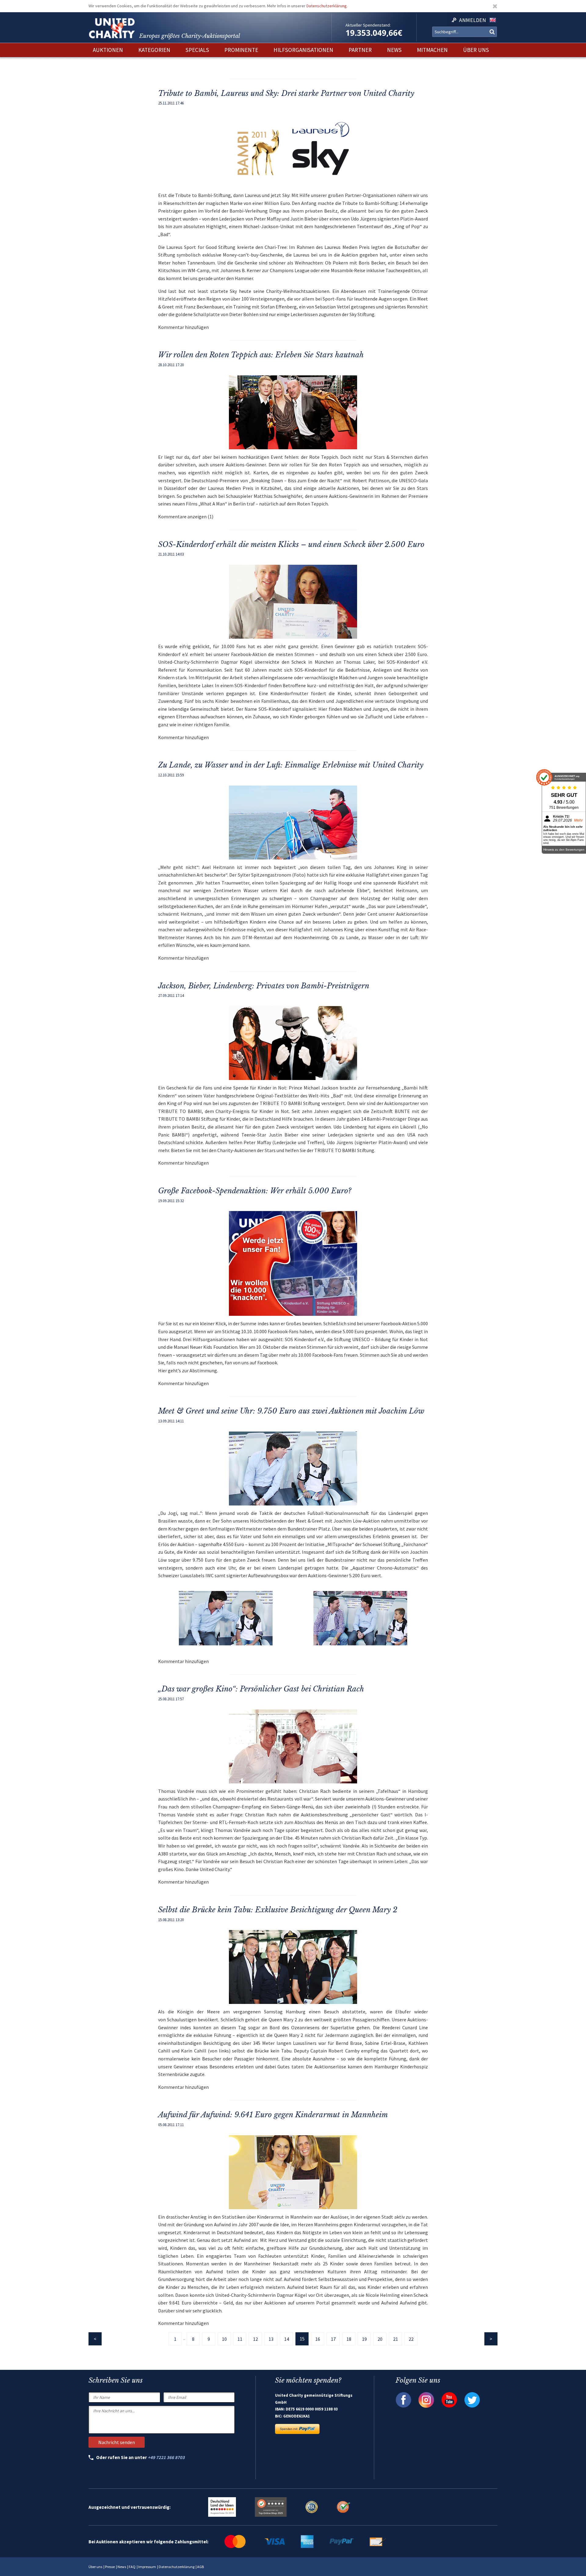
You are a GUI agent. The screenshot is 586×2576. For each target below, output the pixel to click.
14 (287, 2339)
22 (411, 2339)
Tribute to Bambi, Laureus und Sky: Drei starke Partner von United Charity (286, 93)
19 (364, 2339)
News (122, 2567)
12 (255, 2339)
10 (224, 2339)
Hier (163, 1370)
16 (318, 2339)
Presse (110, 2567)
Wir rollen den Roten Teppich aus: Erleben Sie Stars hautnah (261, 355)
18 (349, 2339)
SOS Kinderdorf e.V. (304, 1339)
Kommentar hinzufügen (183, 327)
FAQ (132, 2567)
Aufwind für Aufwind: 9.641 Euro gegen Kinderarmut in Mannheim (273, 2115)
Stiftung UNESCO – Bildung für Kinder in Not (381, 1339)
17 (333, 2339)
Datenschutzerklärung (327, 6)
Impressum (147, 2567)
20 (380, 2339)
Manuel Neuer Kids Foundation (205, 1347)
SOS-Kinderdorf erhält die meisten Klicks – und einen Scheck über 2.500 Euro (291, 544)
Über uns (95, 2567)
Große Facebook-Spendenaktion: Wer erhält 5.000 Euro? (255, 1191)
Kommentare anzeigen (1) (186, 516)
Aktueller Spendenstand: (368, 25)
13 (271, 2339)
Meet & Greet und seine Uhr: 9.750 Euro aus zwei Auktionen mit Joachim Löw (291, 1411)
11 (240, 2339)
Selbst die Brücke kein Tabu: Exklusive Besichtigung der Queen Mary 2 (278, 1910)
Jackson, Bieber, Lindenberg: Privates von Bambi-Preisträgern (264, 986)
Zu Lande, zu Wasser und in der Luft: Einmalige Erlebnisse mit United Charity (291, 765)
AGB (201, 2567)
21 (396, 2339)
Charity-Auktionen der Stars (246, 1150)
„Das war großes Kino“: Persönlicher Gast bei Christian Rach (261, 1689)
